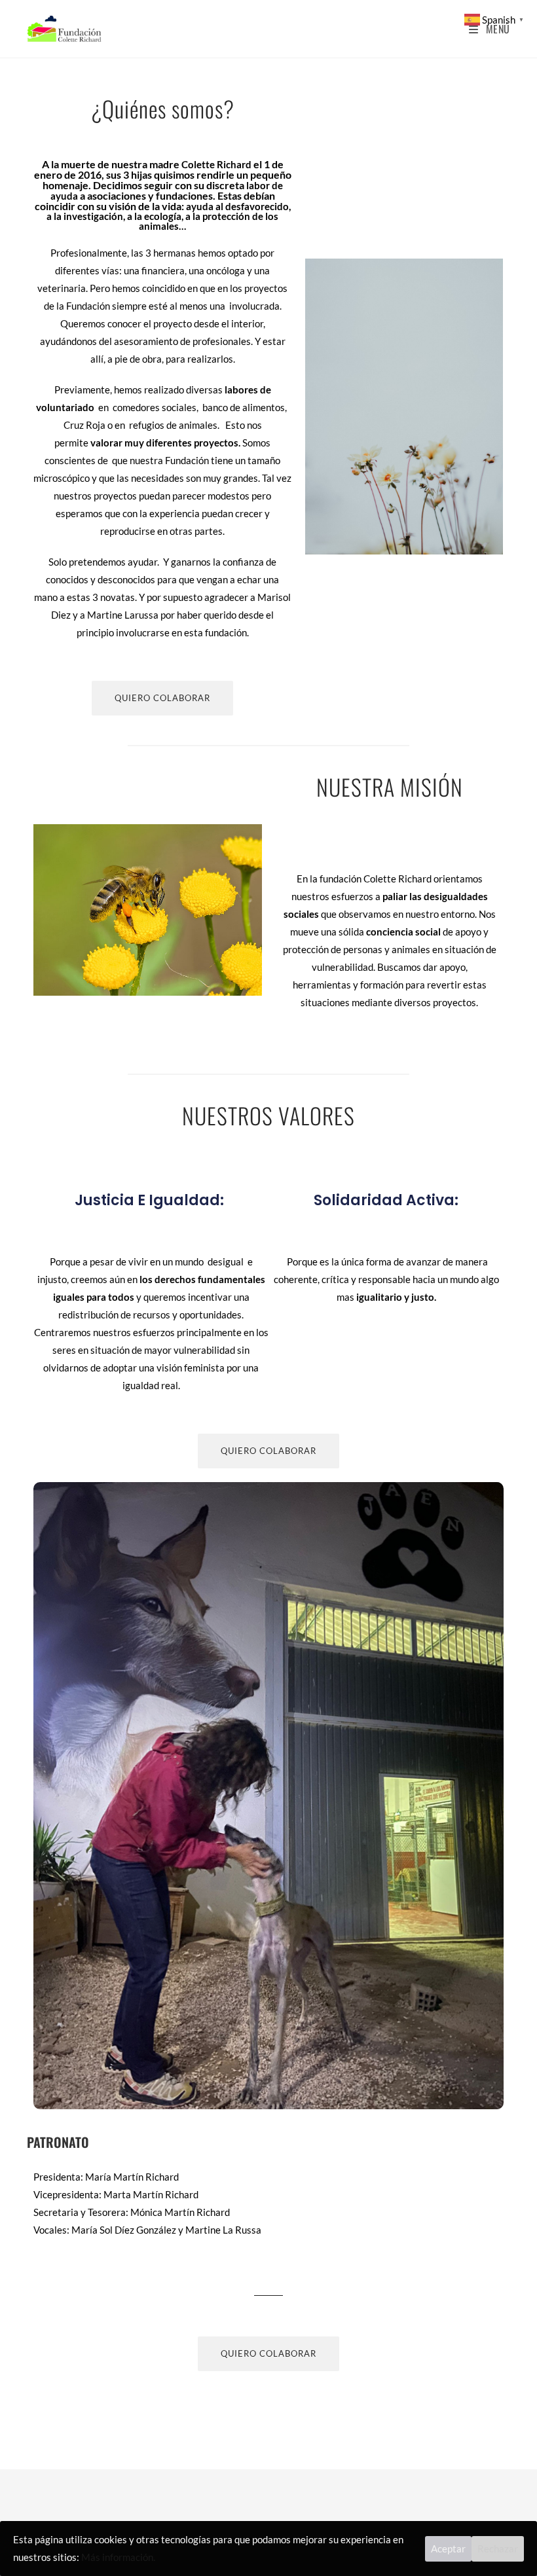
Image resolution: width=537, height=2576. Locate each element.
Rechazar (498, 2549)
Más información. (118, 2557)
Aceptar (448, 2549)
